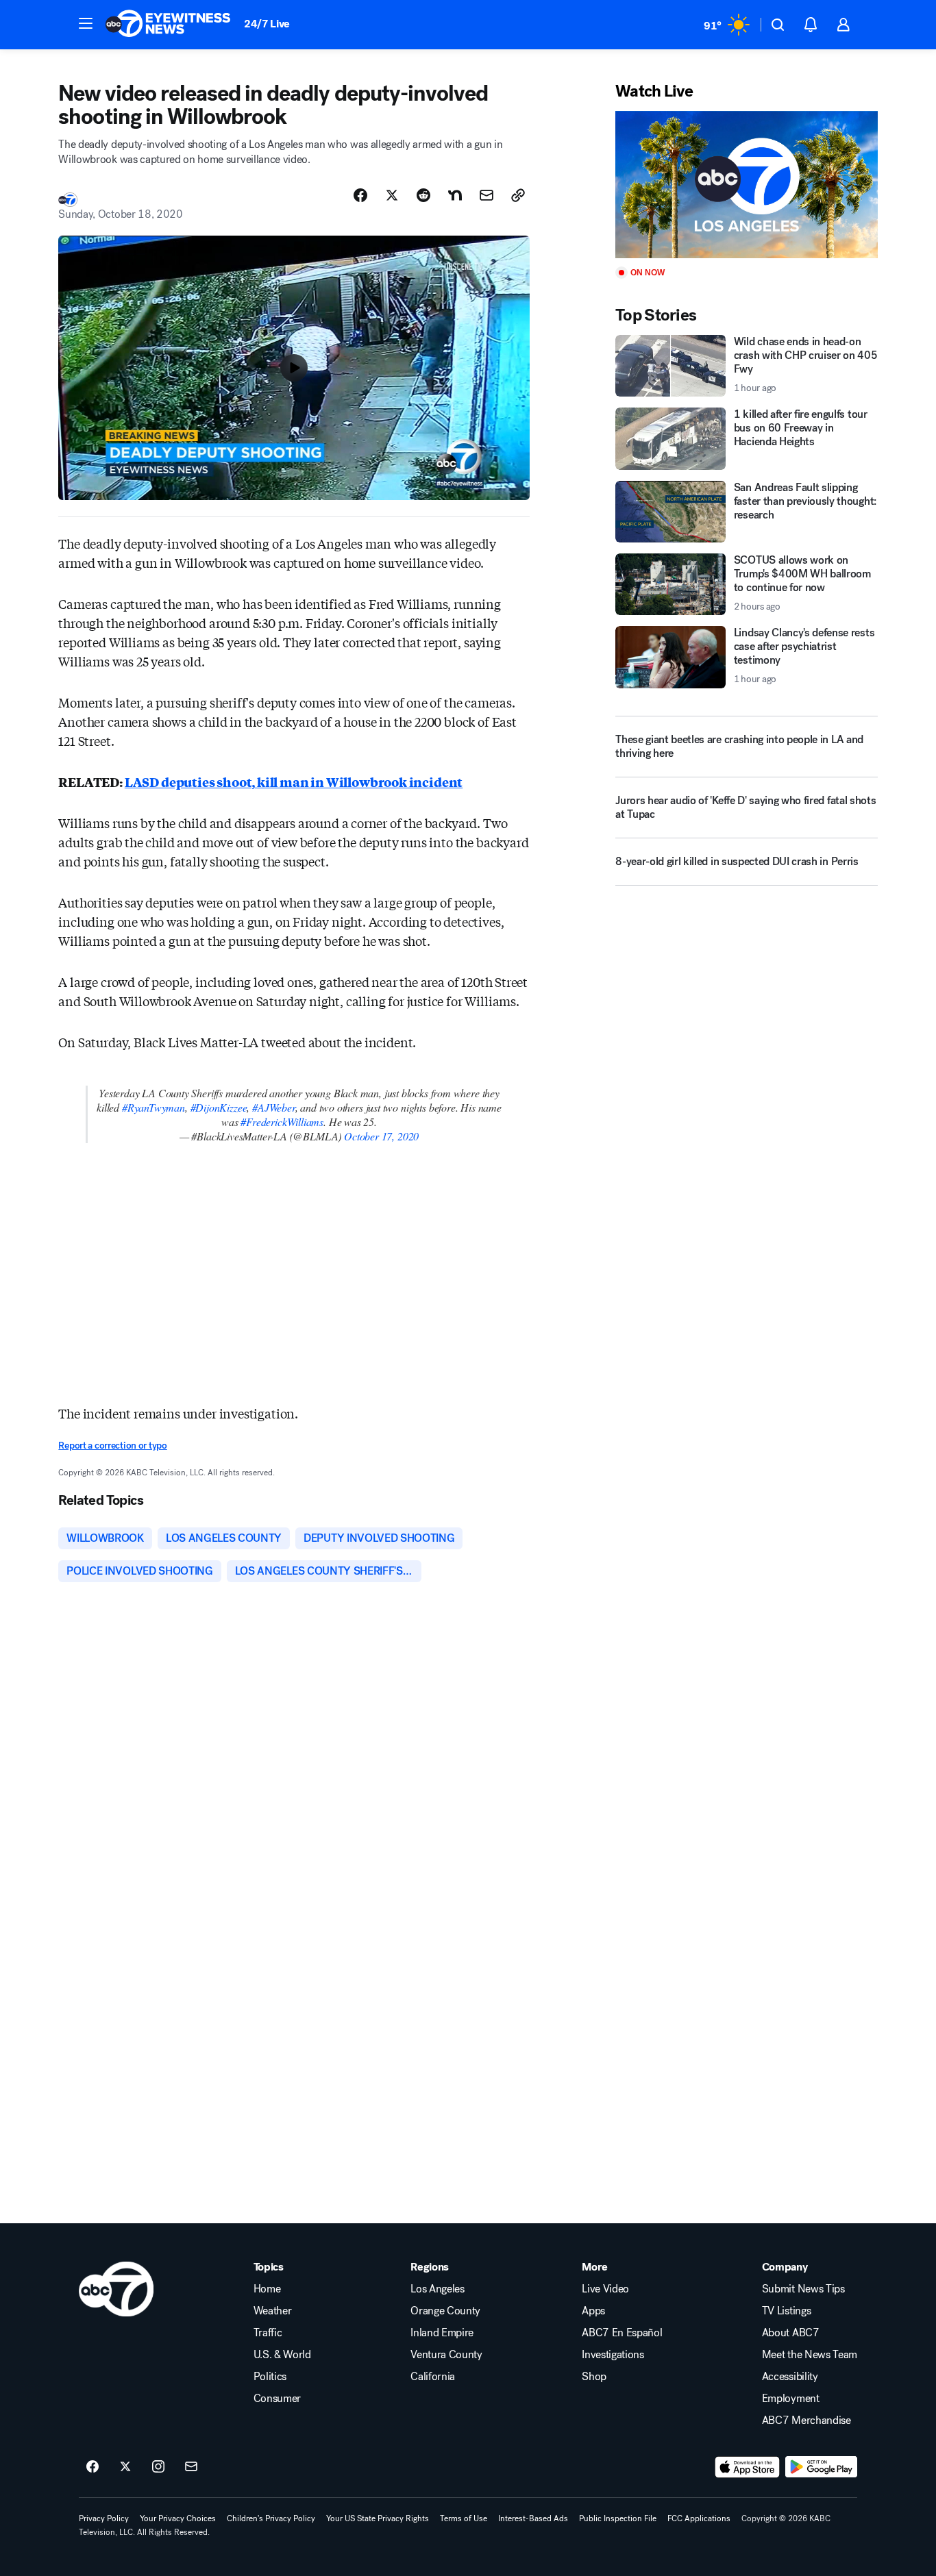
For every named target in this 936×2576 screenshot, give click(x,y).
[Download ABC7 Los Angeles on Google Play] (821, 2467)
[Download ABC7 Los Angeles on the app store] (748, 2467)
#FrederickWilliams (282, 1122)
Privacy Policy (104, 2518)
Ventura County (446, 2355)
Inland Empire (442, 2333)
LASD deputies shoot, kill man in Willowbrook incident (294, 781)
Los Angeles (437, 2289)
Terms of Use (464, 2518)
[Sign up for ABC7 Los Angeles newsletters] (191, 2467)
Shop (594, 2377)
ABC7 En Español (622, 2333)
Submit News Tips (803, 2289)
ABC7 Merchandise (806, 2421)
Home (267, 2289)
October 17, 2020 (381, 1136)
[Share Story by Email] (487, 195)
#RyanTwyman (153, 1107)
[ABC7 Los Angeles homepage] (168, 25)
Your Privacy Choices (178, 2518)
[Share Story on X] (392, 195)
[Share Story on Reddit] (423, 195)
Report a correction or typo (112, 1446)
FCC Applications (699, 2518)
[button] (86, 23)
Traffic (268, 2333)
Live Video (605, 2289)
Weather (273, 2311)
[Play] (746, 185)
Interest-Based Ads (533, 2518)
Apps (593, 2311)
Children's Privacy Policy (271, 2518)
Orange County (445, 2311)
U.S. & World (282, 2355)
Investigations (613, 2355)
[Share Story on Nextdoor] (455, 195)
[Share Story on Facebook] (360, 195)
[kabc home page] (116, 2289)
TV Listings (786, 2311)
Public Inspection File (618, 2518)
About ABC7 (791, 2333)
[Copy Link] (518, 195)
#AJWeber (274, 1107)
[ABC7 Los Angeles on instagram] (158, 2467)
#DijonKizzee (219, 1107)
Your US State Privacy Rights (378, 2518)
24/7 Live (267, 24)
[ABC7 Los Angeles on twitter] (125, 2467)
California (433, 2377)
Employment (791, 2399)
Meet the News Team (810, 2355)
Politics (270, 2377)
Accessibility (790, 2377)
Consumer (277, 2399)
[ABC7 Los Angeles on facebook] (93, 2467)
